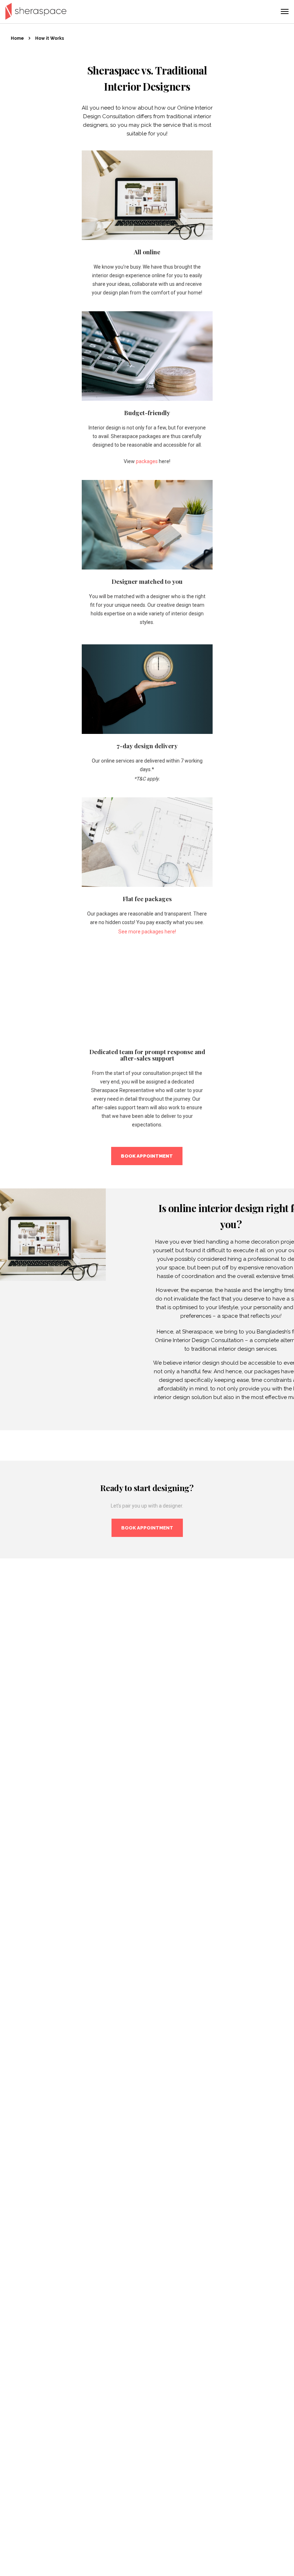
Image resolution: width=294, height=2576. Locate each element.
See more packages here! (147, 932)
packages (147, 461)
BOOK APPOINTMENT (147, 1156)
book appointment (147, 1528)
